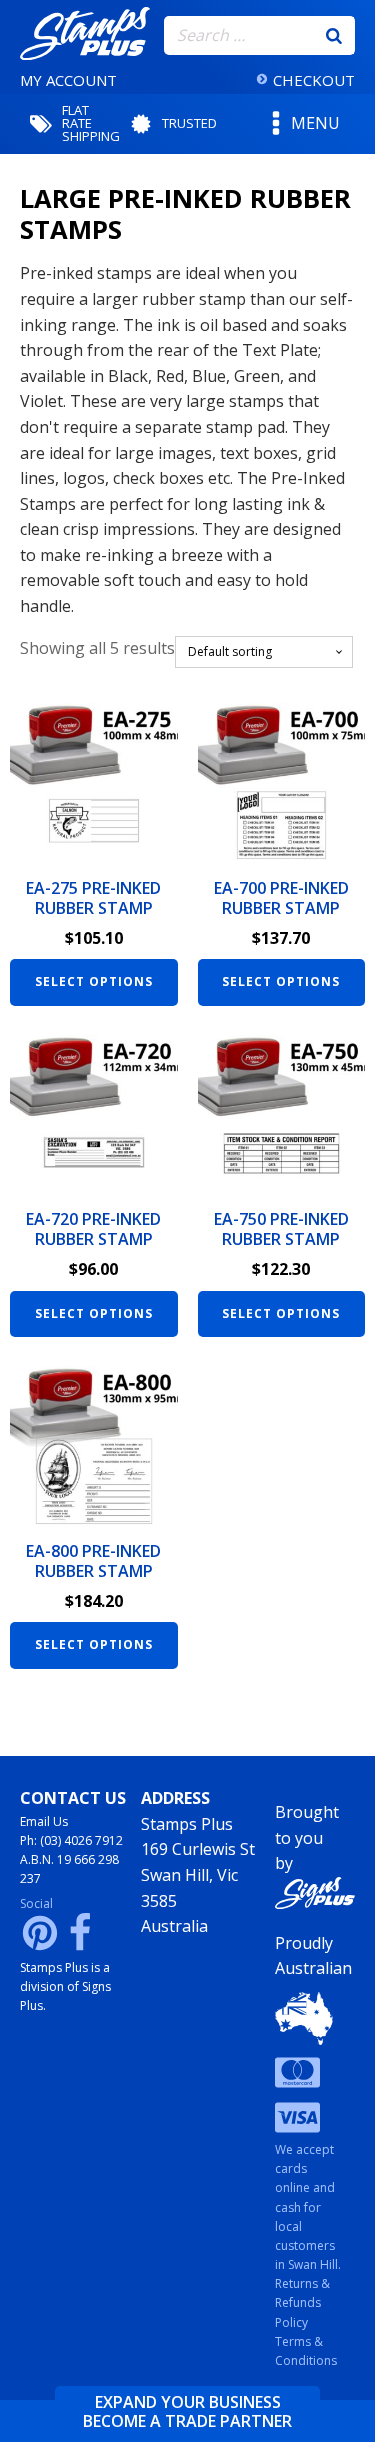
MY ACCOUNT (68, 80)
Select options (94, 981)
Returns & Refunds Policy (302, 2302)
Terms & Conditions (306, 2351)
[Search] (334, 35)
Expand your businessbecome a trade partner (187, 2412)
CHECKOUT (314, 80)
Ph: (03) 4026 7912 (71, 1840)
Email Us (44, 1821)
